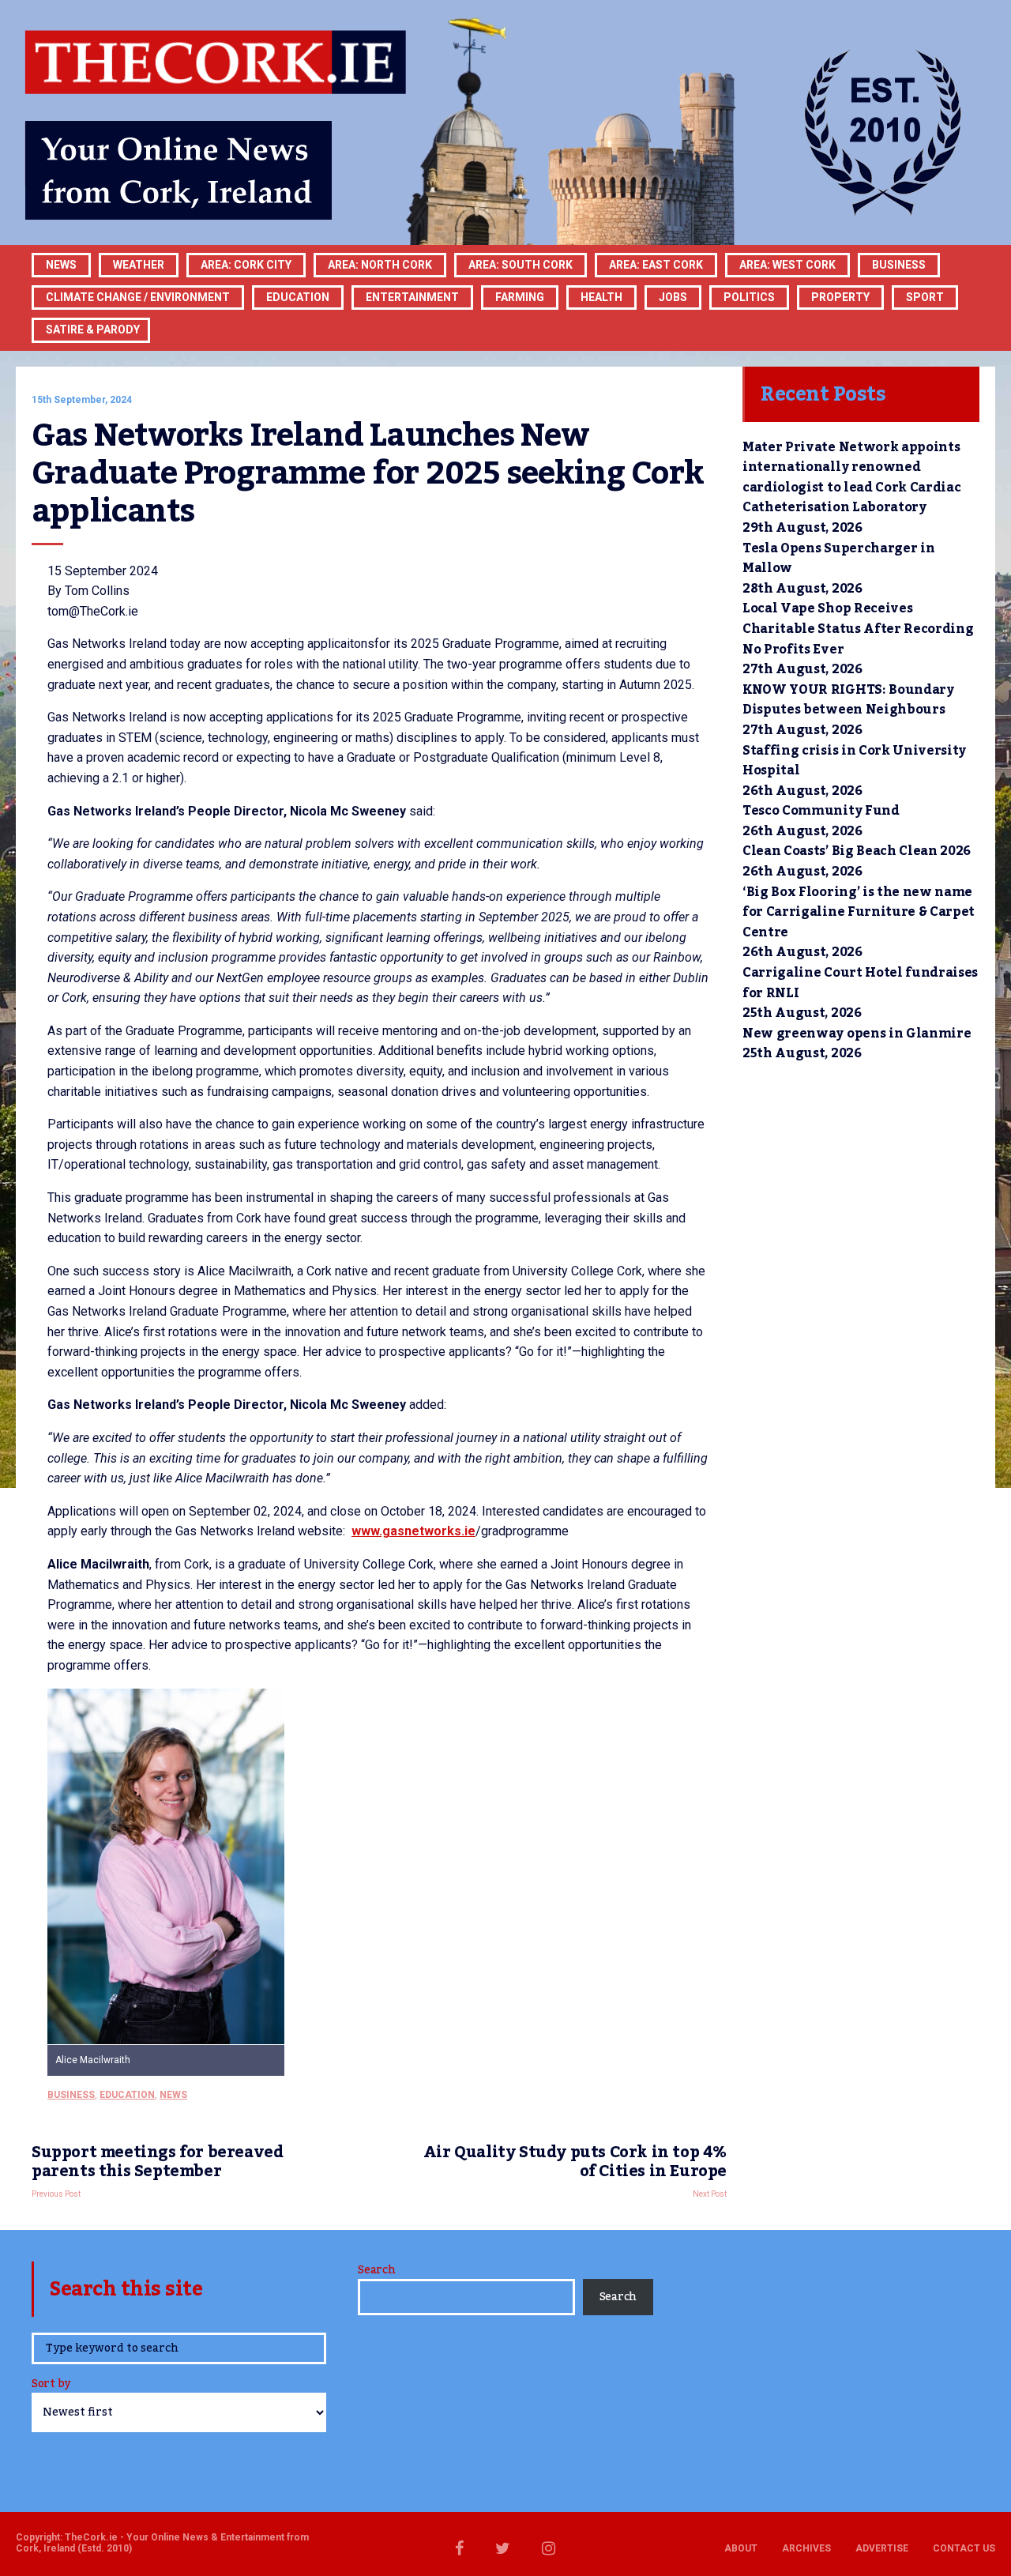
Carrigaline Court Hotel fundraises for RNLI (860, 983)
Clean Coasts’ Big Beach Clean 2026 (857, 851)
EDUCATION (298, 297)
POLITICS (749, 297)
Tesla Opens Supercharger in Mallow (838, 559)
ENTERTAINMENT (412, 297)
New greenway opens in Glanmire (857, 1034)
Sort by (51, 2385)
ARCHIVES (806, 2548)
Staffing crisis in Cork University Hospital (854, 761)
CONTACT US (964, 2548)
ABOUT (741, 2548)
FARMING (520, 297)
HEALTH (601, 297)
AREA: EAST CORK (656, 265)
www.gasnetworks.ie (413, 1531)
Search (376, 2270)
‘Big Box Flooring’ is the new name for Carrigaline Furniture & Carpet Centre (859, 912)
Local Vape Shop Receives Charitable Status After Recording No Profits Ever (858, 629)
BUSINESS (899, 265)
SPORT (925, 297)
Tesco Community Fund (821, 811)
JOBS (673, 297)
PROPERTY (840, 297)
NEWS (173, 2095)
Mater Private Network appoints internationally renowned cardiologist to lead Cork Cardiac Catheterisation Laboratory (851, 478)
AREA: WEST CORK (787, 265)
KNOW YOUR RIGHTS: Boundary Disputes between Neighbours (848, 700)
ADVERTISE (882, 2548)
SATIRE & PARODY (93, 330)
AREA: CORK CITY (246, 265)
